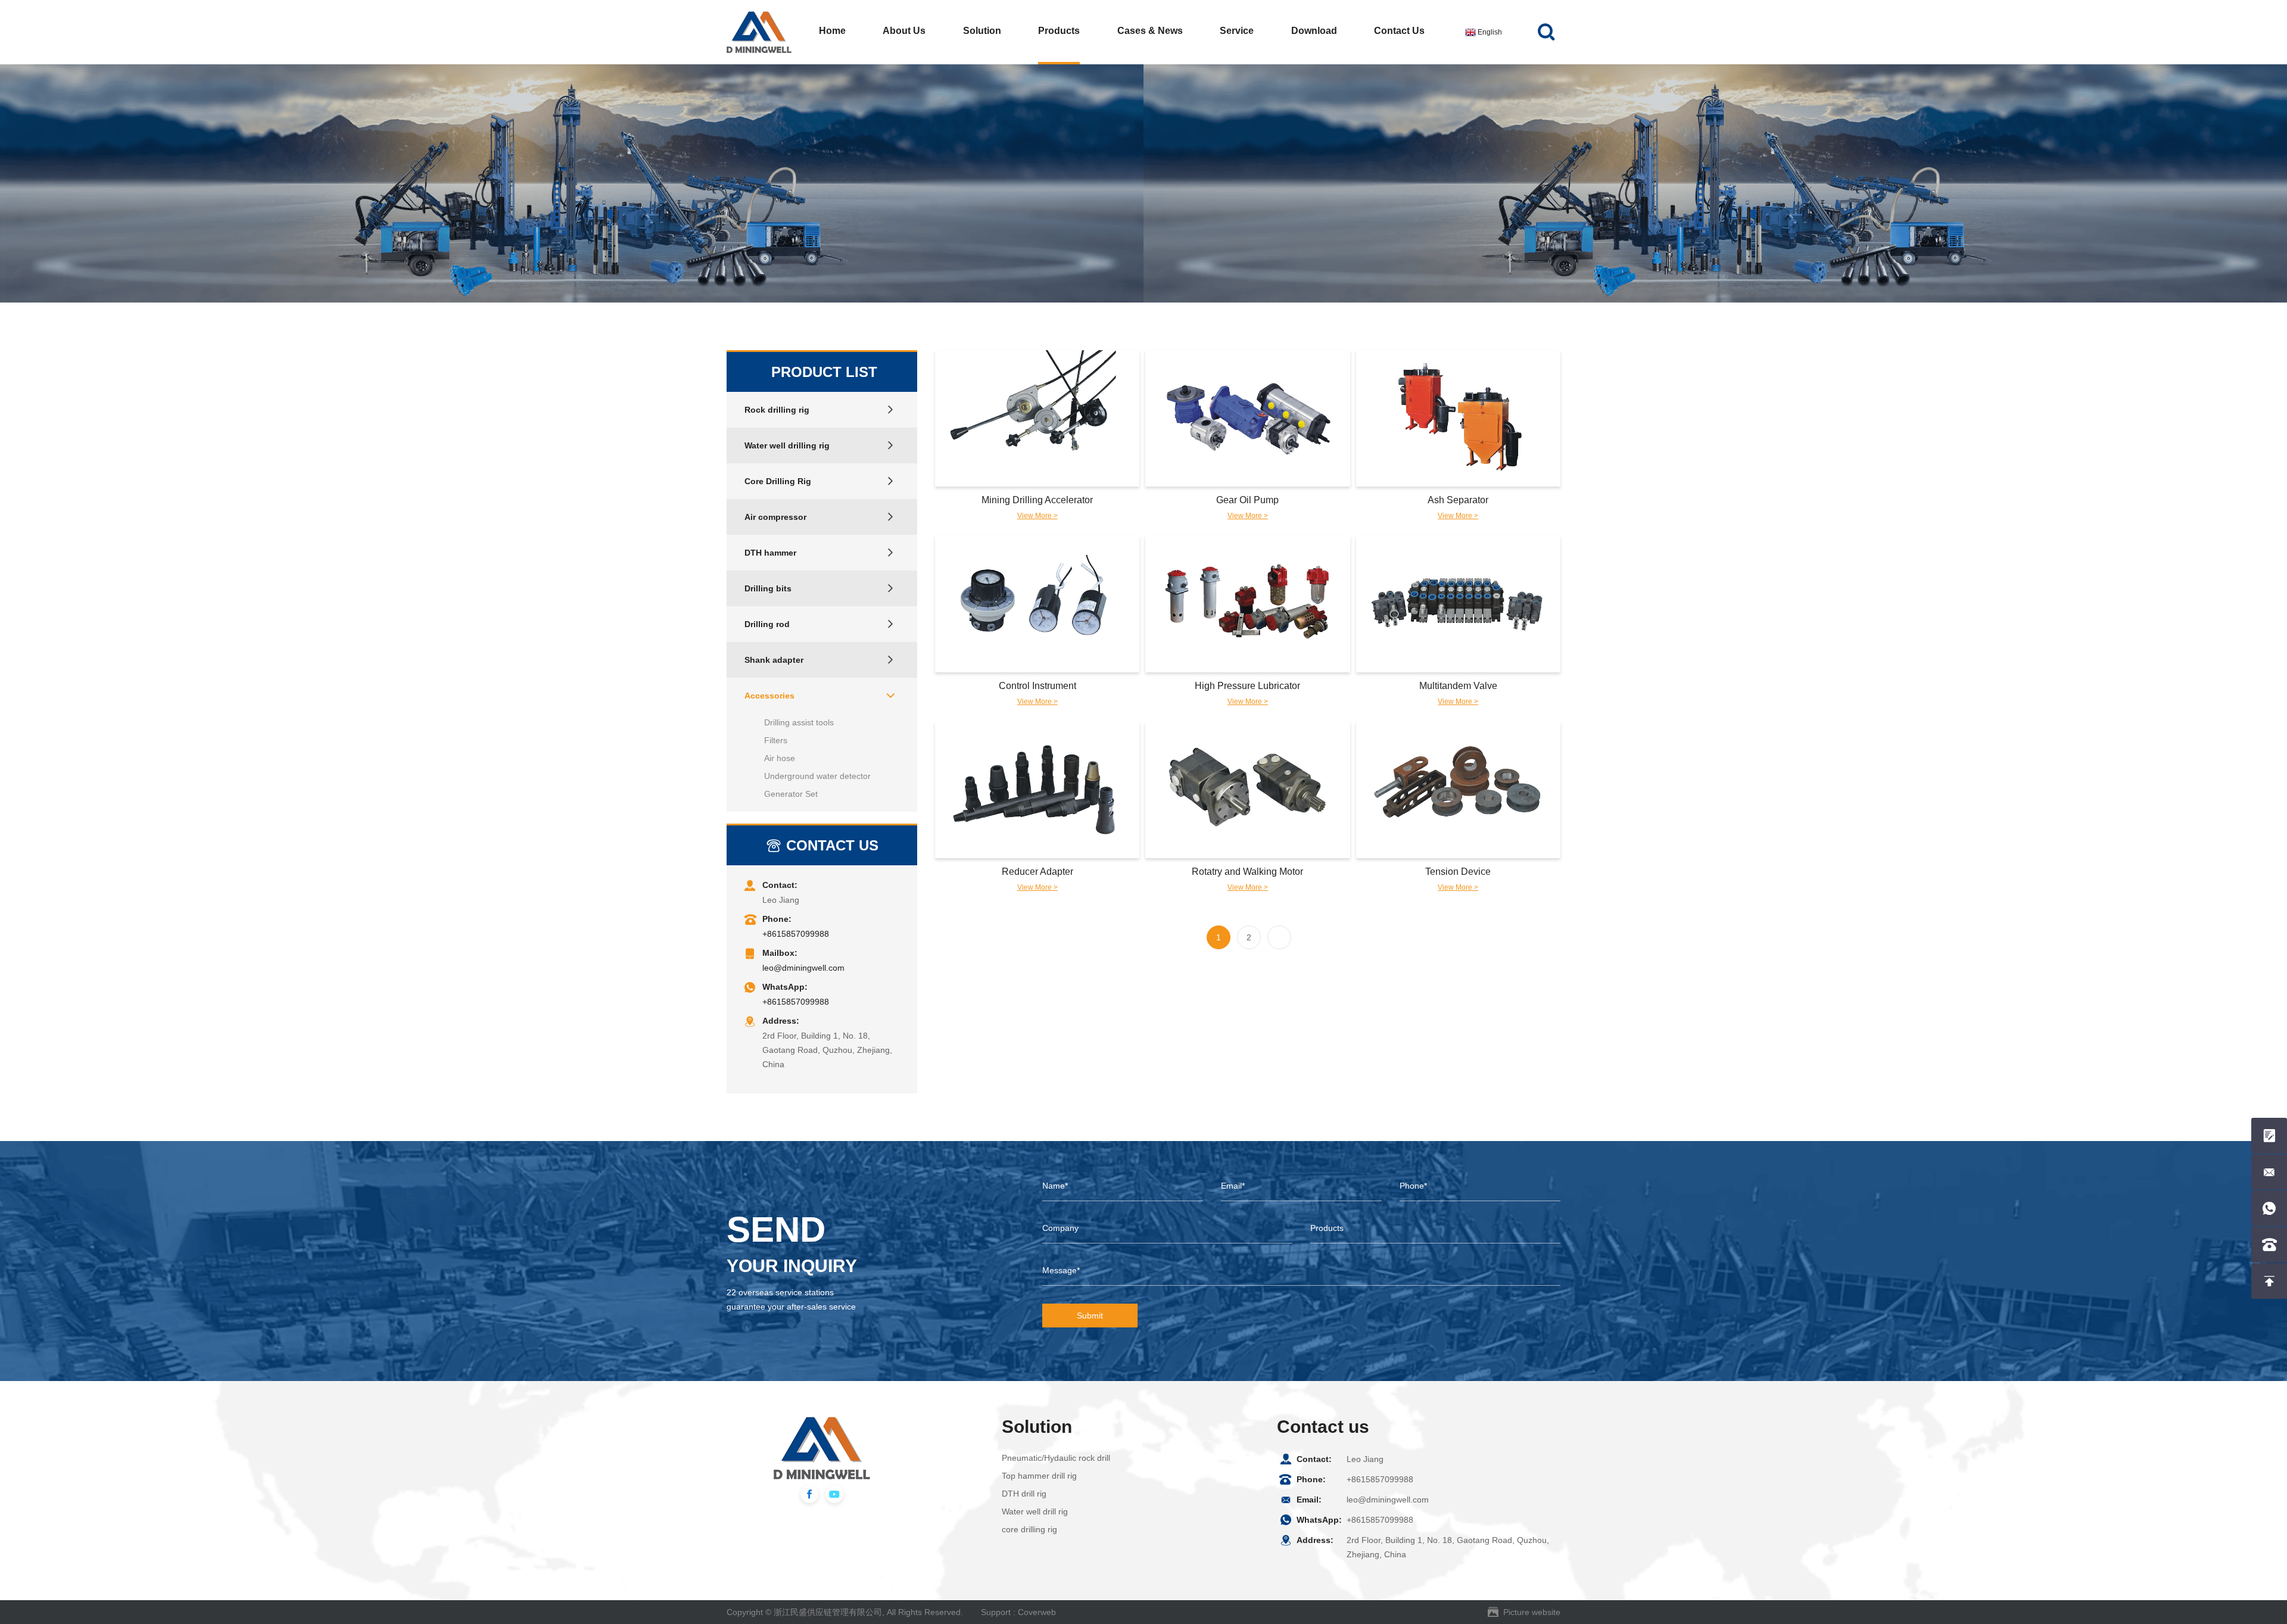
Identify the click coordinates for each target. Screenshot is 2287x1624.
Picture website (1532, 1612)
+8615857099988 (796, 934)
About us (904, 31)
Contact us (1399, 31)
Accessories (769, 696)
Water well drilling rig (787, 445)
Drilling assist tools (799, 722)
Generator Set (791, 794)
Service (1237, 31)
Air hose (780, 758)
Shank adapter (774, 660)
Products (1059, 31)
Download (1314, 31)
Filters (776, 740)
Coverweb (1037, 1612)
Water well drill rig (1035, 1511)
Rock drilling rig (777, 410)
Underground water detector (817, 776)
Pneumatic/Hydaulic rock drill (1056, 1458)
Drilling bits (768, 588)
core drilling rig (1029, 1529)
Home (832, 31)
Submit (1090, 1316)
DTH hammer (770, 553)
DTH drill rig (1024, 1494)
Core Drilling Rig (778, 481)
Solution (982, 31)
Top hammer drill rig (1039, 1476)
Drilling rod (767, 624)
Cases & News (1150, 31)
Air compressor (775, 517)
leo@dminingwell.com (803, 968)
